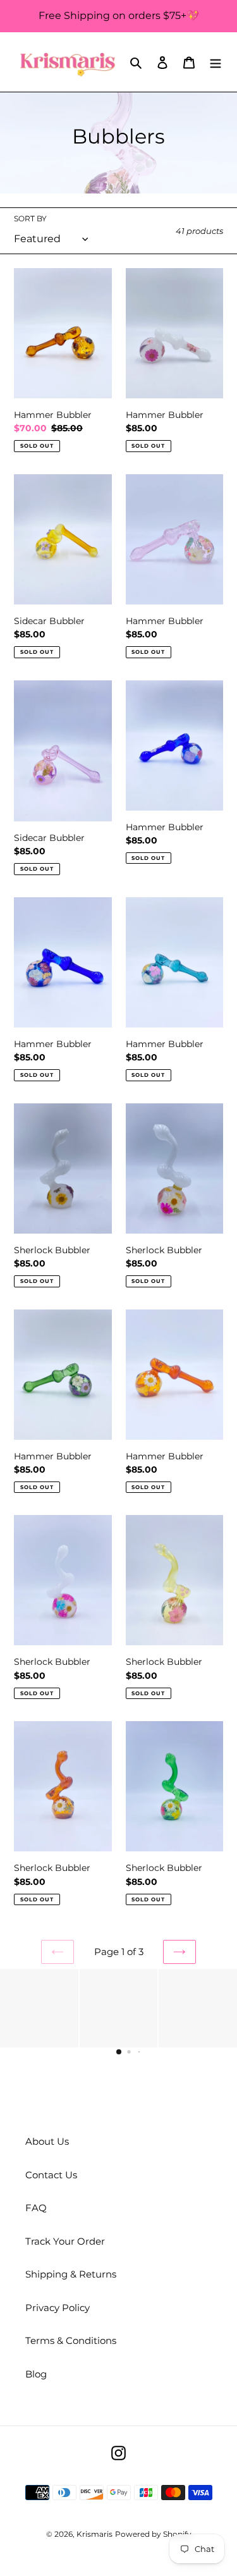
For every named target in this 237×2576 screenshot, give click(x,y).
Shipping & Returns (71, 2274)
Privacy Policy (58, 2308)
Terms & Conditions (71, 2340)
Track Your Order (65, 2241)
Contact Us (51, 2175)
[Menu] (216, 62)
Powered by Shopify (153, 2534)
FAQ (36, 2208)
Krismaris (94, 2534)
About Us (47, 2141)
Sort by (30, 218)
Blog (36, 2374)
